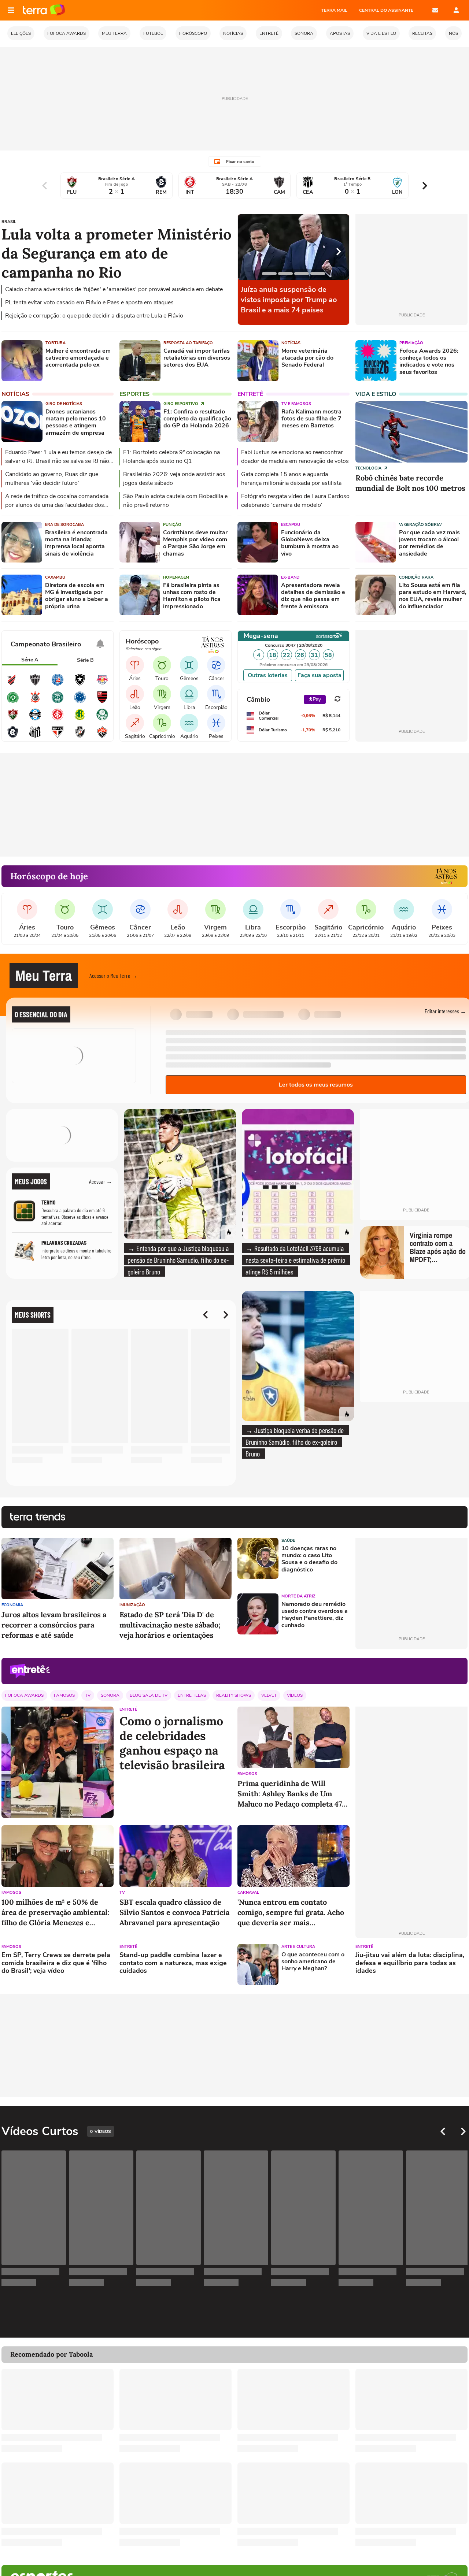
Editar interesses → (445, 1011)
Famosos (64, 1695)
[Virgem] (162, 694)
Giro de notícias (64, 404)
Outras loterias (268, 675)
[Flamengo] (102, 702)
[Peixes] (216, 723)
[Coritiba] (58, 702)
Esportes (134, 394)
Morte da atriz (298, 1596)
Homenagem (176, 577)
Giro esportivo (181, 404)
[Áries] (135, 665)
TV (88, 1695)
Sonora (110, 1695)
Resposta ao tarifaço (188, 343)
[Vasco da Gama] (80, 737)
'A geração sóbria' (420, 525)
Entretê (250, 394)
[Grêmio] (35, 719)
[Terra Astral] (446, 876)
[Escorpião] (216, 694)
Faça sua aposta (320, 675)
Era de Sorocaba (64, 525)
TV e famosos (296, 404)
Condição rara (416, 577)
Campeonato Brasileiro (46, 644)
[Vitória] (102, 737)
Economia (12, 1605)
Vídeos (295, 1695)
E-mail (435, 10)
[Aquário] (189, 723)
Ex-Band (290, 577)
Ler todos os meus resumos (316, 1085)
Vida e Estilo (376, 394)
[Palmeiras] (102, 719)
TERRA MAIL (334, 10)
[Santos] (35, 737)
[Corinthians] (35, 702)
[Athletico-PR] (13, 684)
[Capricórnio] (162, 723)
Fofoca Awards (24, 1695)
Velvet (269, 1695)
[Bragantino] (102, 684)
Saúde (288, 1541)
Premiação (411, 343)
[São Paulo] (58, 737)
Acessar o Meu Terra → (113, 975)
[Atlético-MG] (35, 684)
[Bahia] (58, 684)
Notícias (291, 343)
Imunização (132, 1605)
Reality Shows (234, 1695)
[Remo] (13, 737)
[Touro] (162, 665)
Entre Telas (192, 1695)
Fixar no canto (240, 162)
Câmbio (258, 700)
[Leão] (135, 694)
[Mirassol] (80, 719)
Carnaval (248, 1892)
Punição (172, 525)
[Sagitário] (135, 723)
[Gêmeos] (189, 665)
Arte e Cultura (298, 1947)
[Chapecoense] (13, 702)
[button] (428, 976)
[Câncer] (216, 665)
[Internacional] (58, 719)
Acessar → (101, 1181)
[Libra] (189, 694)
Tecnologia (369, 468)
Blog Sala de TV (149, 1695)
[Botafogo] (80, 684)
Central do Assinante (386, 10)
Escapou (291, 525)
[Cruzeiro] (80, 702)
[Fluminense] (13, 719)
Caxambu (55, 577)
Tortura (56, 343)
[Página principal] (44, 10)
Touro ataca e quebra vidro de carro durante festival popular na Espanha (257, 300)
